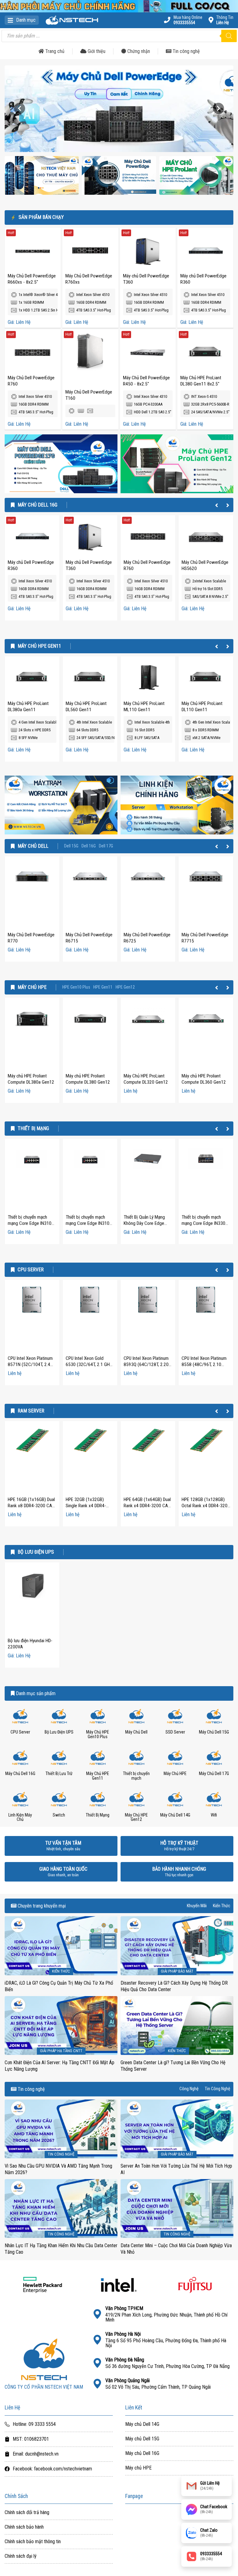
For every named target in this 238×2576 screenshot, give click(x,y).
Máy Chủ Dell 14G (175, 1815)
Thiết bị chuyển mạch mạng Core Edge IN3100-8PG (32, 1223)
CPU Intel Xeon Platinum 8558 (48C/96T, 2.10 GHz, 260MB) (204, 1364)
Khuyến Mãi (197, 1906)
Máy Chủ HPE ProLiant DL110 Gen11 (202, 707)
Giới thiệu (96, 51)
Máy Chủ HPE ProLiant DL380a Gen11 (28, 707)
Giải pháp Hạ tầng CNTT (61, 2051)
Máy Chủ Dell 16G (37, 505)
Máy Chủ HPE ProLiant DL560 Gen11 (86, 707)
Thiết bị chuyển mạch (136, 1776)
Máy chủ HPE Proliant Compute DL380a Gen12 (31, 1079)
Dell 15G (71, 846)
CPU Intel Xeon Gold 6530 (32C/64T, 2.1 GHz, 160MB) (89, 1364)
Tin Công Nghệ (218, 2089)
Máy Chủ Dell (33, 846)
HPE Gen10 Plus (76, 987)
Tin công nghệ (186, 51)
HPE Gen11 (103, 987)
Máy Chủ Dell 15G (214, 1732)
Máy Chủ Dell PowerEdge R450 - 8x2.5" (146, 381)
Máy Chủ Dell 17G (214, 1774)
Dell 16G (89, 846)
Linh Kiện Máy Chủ (20, 1817)
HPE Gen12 (125, 987)
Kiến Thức (222, 1906)
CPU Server (31, 1270)
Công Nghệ (189, 2089)
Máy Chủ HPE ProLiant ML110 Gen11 (144, 707)
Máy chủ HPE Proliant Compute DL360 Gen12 (204, 1079)
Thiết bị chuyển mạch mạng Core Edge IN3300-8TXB (205, 1223)
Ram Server (31, 1411)
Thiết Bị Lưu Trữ (59, 1774)
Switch (59, 1815)
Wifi (214, 1815)
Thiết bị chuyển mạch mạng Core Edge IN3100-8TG (90, 1223)
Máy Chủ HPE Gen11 (39, 646)
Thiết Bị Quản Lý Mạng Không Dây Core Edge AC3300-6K (144, 1223)
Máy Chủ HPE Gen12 (136, 1817)
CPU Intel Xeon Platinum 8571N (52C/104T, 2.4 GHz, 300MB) (30, 1364)
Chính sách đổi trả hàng (27, 2513)
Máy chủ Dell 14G (142, 2424)
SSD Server (175, 1732)
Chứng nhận (138, 51)
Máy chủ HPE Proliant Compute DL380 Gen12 (88, 1079)
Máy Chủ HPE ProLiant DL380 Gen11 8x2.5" (201, 381)
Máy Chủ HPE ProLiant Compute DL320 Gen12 (146, 1079)
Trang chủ (54, 51)
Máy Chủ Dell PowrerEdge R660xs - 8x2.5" (32, 279)
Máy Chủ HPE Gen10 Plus (98, 1734)
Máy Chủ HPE (32, 987)
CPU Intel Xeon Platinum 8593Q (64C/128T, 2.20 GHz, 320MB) (146, 1364)
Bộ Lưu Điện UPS (36, 1552)
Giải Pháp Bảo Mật (177, 1971)
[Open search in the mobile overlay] (119, 36)
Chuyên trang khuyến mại (41, 1906)
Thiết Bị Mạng (33, 1129)
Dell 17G (106, 846)
